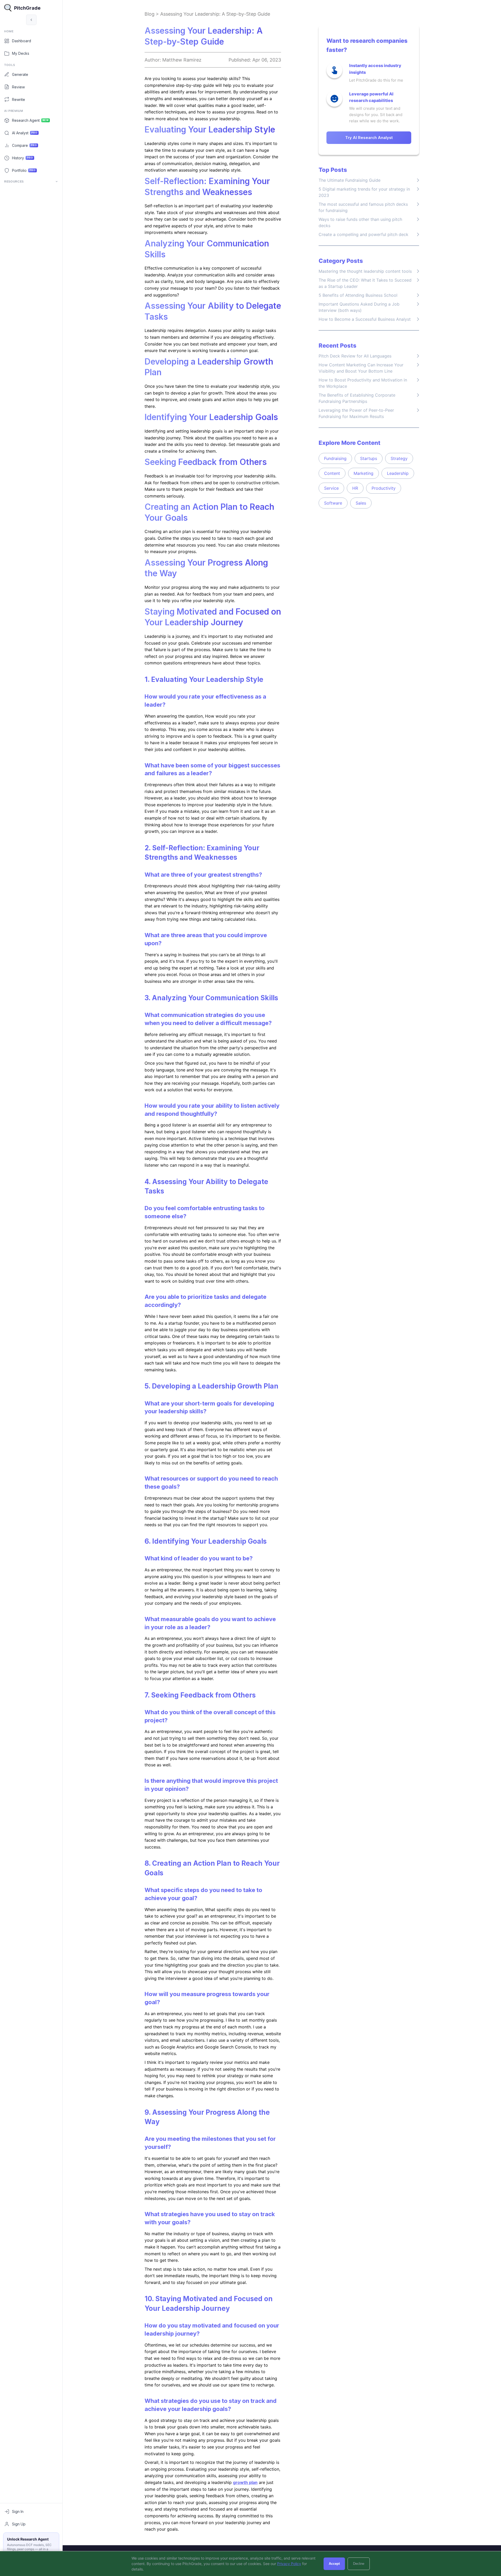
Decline (359, 2564)
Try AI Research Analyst (369, 138)
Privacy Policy (289, 2564)
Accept (334, 2564)
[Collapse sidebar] (31, 20)
